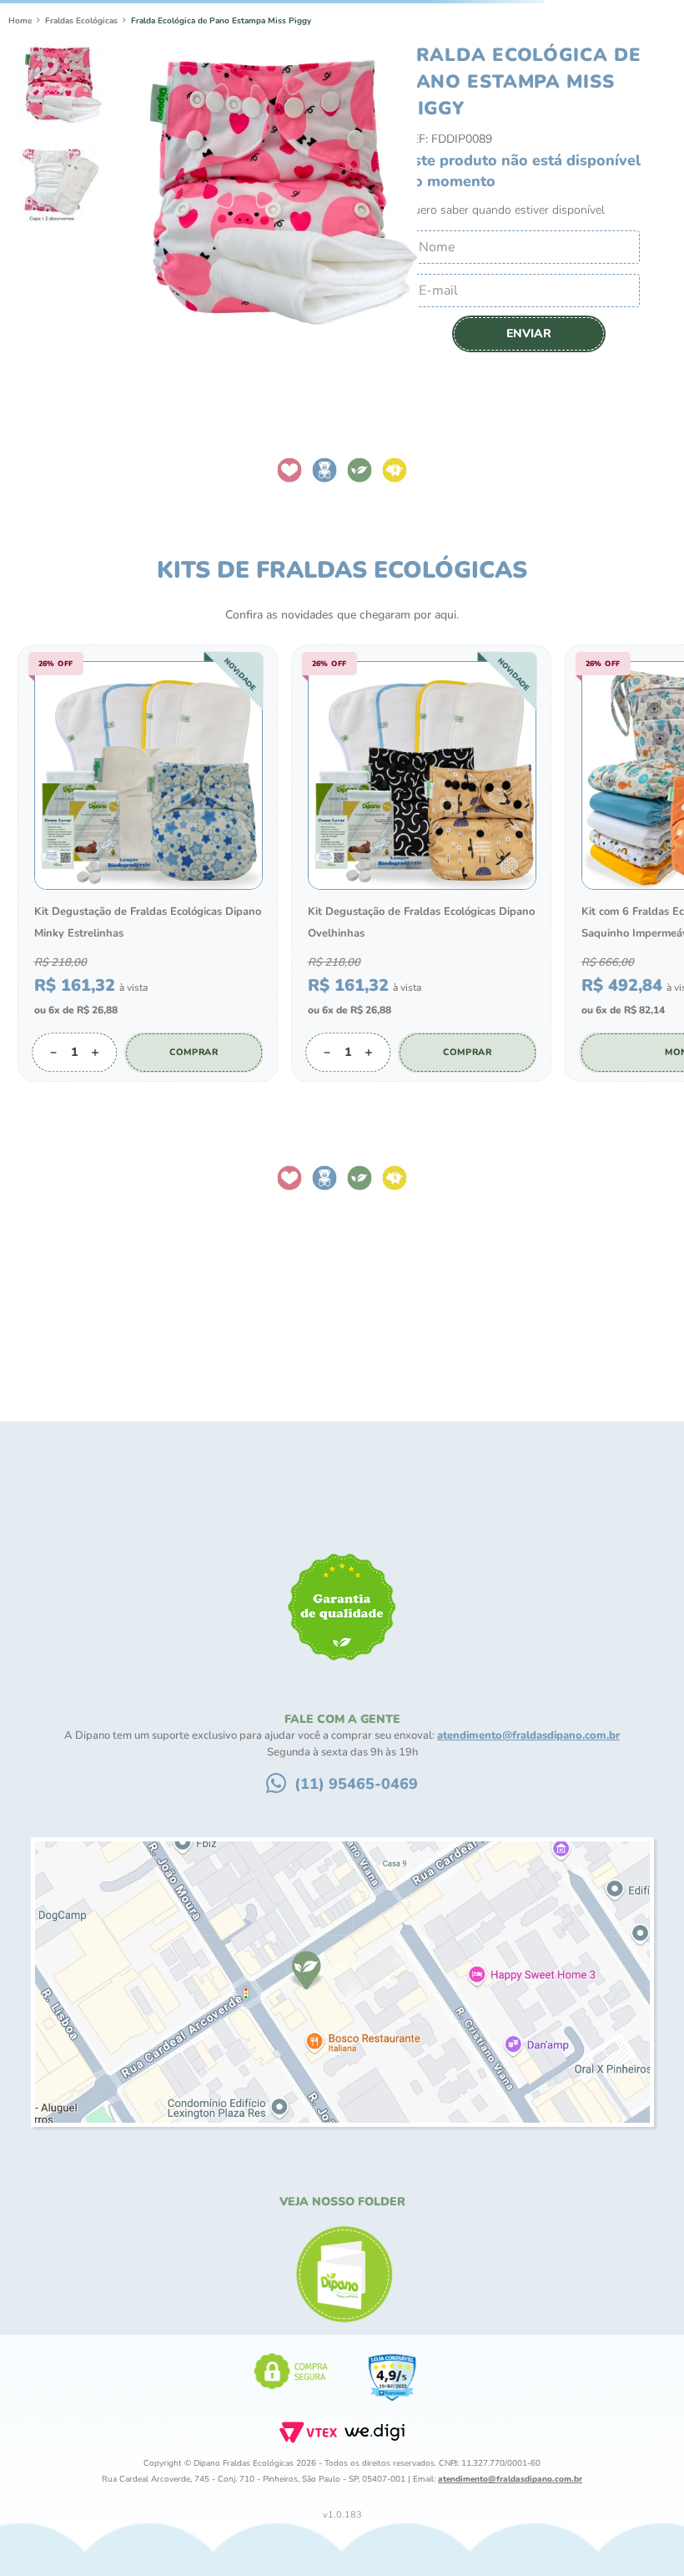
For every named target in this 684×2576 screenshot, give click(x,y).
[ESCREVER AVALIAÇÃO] (342, 1872)
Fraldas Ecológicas (81, 117)
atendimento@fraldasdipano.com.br (528, 2326)
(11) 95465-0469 (356, 2375)
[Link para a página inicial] (20, 117)
